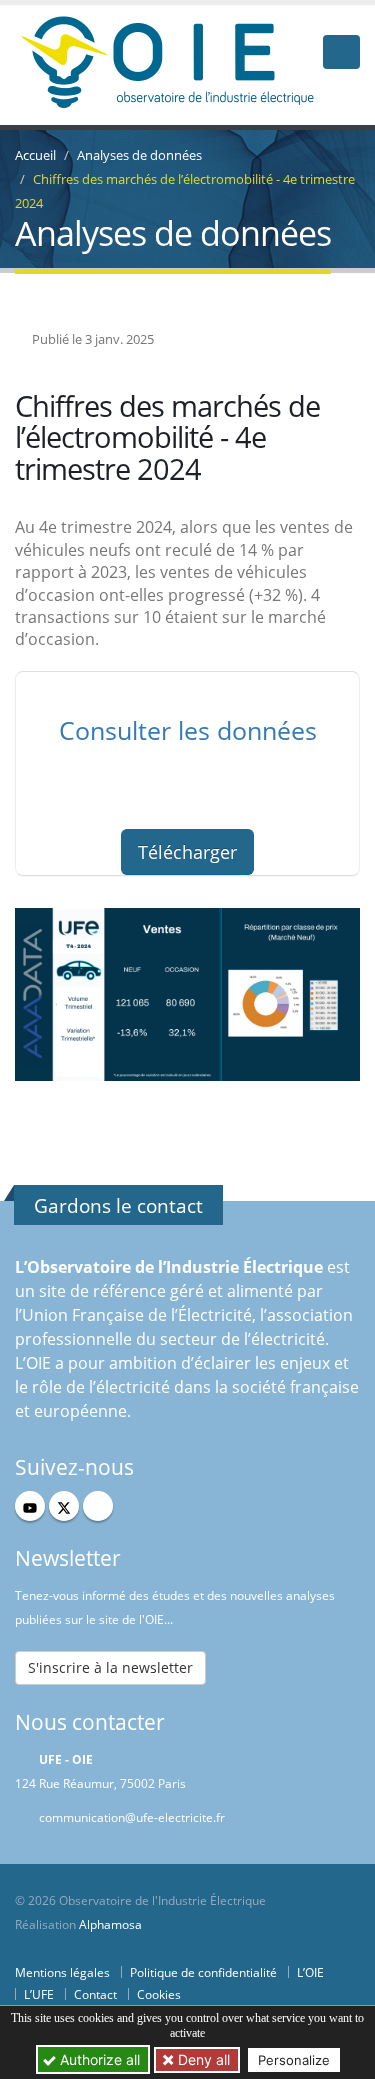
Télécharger (187, 852)
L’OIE (310, 1972)
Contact (95, 1994)
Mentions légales (62, 1972)
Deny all (202, 2059)
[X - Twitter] (64, 1506)
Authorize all (98, 2059)
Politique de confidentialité (203, 1972)
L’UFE (39, 1994)
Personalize (294, 2060)
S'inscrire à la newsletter (110, 1667)
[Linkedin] (98, 1506)
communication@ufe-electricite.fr (132, 1817)
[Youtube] (30, 1506)
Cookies (159, 1994)
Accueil (35, 155)
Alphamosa (110, 1924)
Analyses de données (139, 155)
